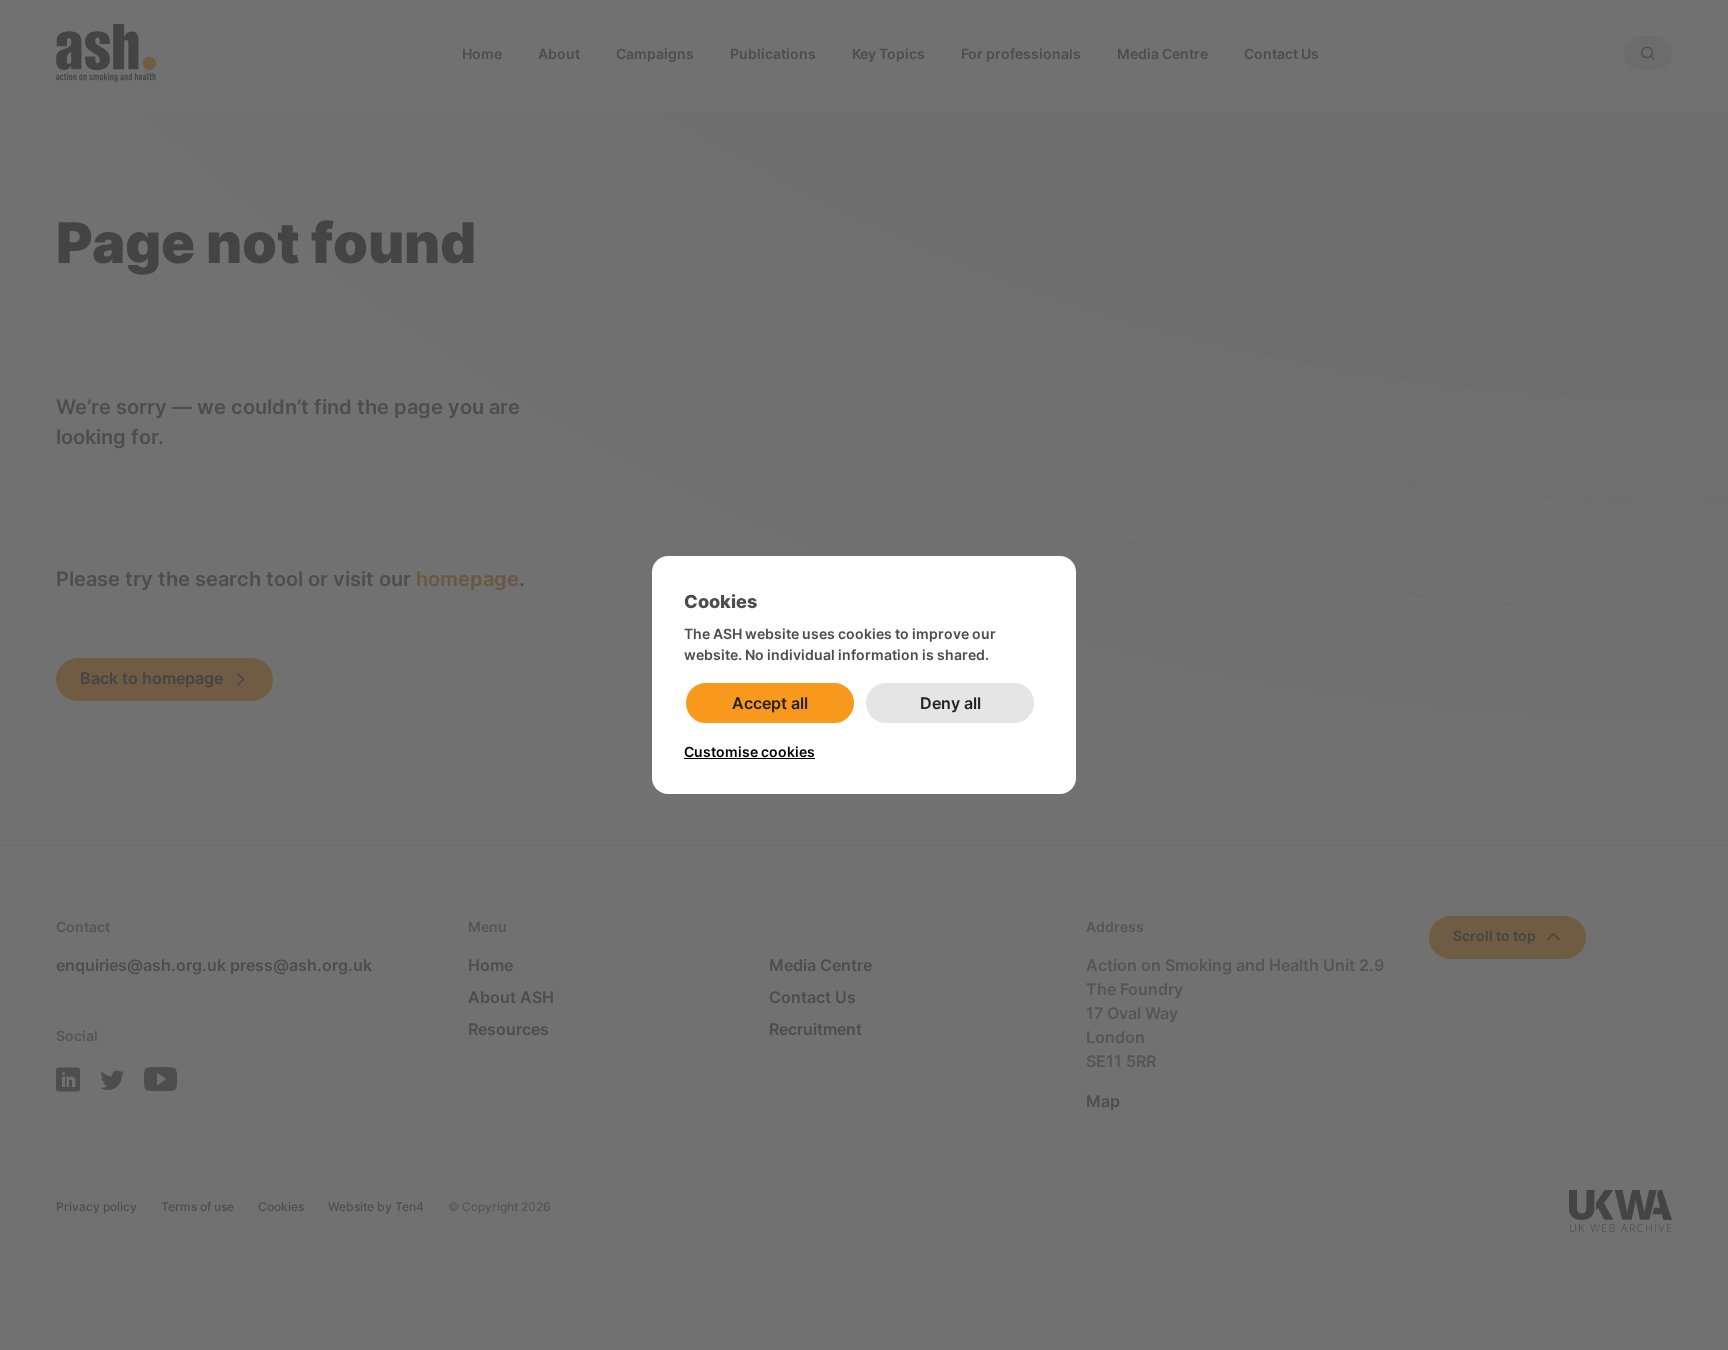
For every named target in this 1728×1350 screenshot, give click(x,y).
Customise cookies (749, 751)
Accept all (770, 703)
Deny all (950, 703)
